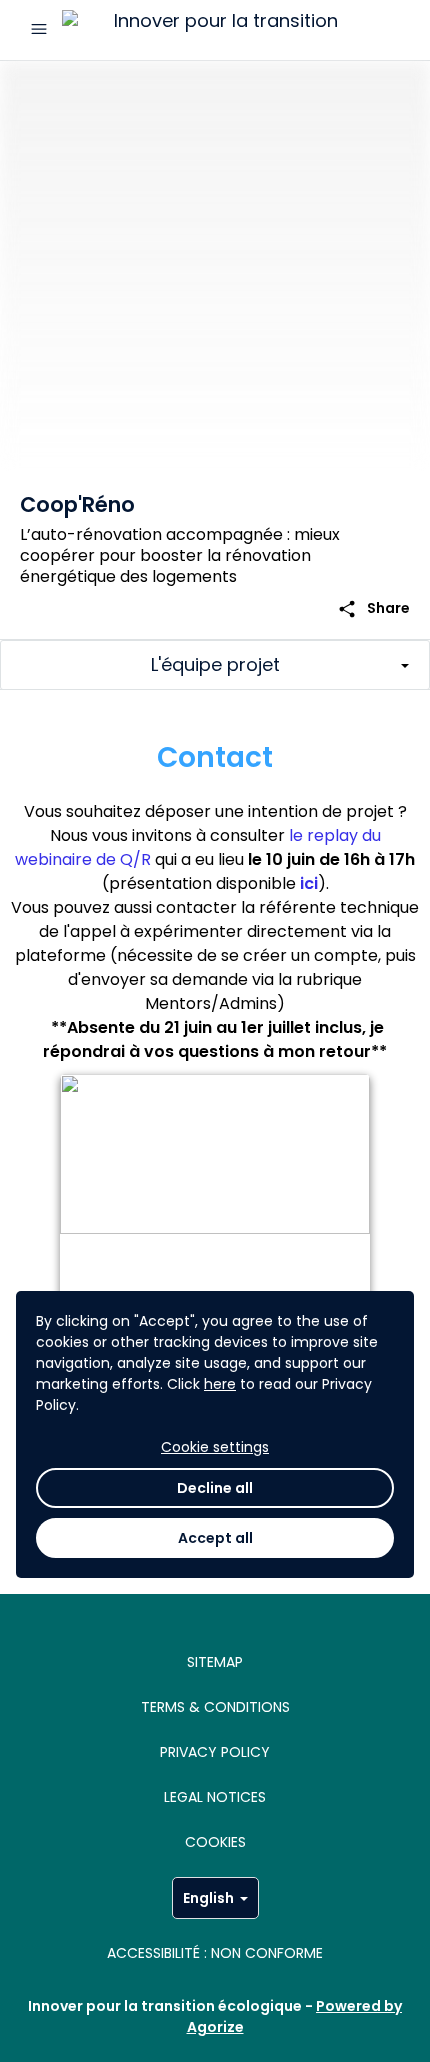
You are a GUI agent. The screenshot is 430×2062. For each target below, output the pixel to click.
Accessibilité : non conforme (215, 1953)
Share (373, 608)
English (208, 1898)
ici (309, 883)
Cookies (215, 1842)
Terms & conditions (215, 1707)
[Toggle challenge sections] (215, 665)
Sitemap (215, 1662)
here (220, 1384)
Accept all (215, 1538)
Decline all (215, 1488)
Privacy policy (215, 1752)
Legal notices (215, 1797)
